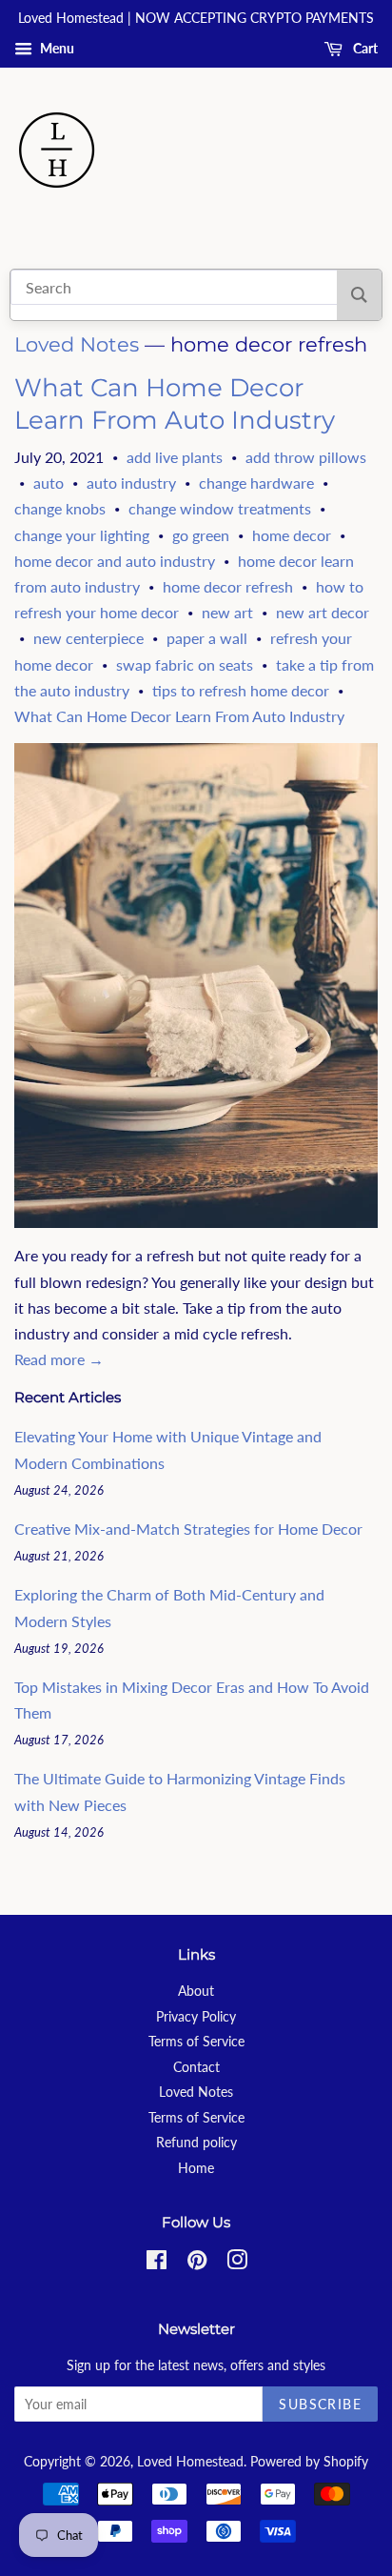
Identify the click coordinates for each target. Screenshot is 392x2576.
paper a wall (207, 638)
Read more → (59, 1359)
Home (196, 2168)
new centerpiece (88, 638)
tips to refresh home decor (241, 690)
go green (201, 535)
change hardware (256, 483)
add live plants (175, 457)
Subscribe (320, 2404)
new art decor (323, 612)
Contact (196, 2067)
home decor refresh (228, 586)
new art (227, 612)
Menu (56, 48)
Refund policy (196, 2143)
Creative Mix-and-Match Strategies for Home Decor (188, 1529)
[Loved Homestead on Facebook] (157, 2264)
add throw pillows (306, 457)
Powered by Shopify (309, 2462)
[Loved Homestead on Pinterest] (197, 2264)
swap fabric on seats (185, 664)
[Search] (359, 295)
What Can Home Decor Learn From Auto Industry (175, 404)
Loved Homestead (190, 2462)
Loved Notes (77, 344)
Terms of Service (196, 2042)
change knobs (60, 508)
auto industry (131, 483)
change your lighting (82, 535)
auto (49, 483)
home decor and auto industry (115, 561)
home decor (292, 535)
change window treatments (220, 508)
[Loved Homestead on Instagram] (237, 2264)
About (196, 1991)
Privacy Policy (196, 2017)
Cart (364, 48)
